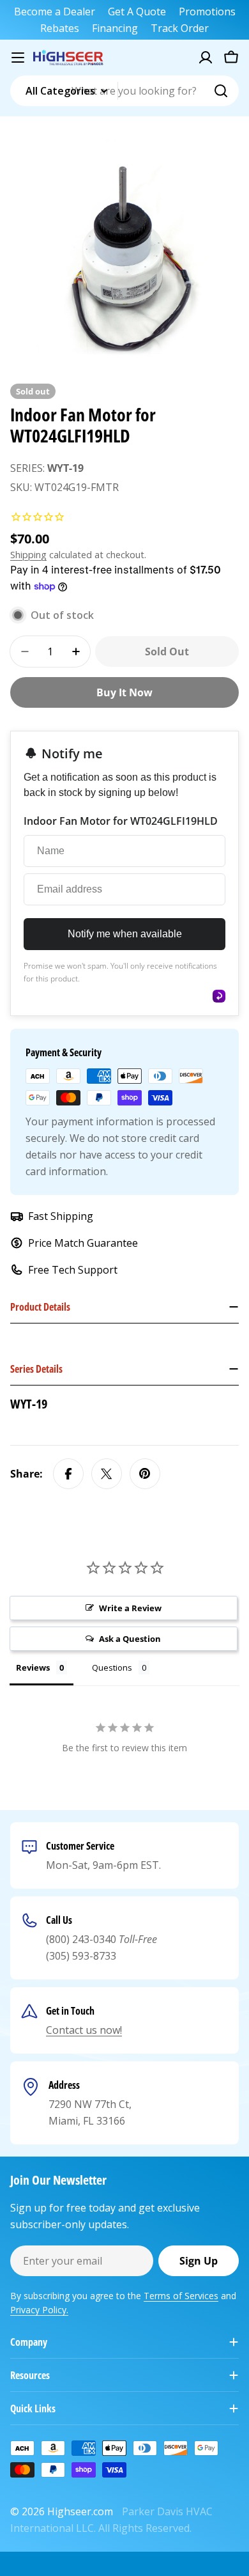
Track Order (180, 28)
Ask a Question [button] (130, 1639)
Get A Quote (137, 12)
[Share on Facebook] (68, 1474)
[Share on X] (107, 1474)
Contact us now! (84, 2030)
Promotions (207, 12)
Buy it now (124, 692)
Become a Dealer (55, 12)
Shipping (28, 555)
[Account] (206, 58)
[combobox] (124, 91)
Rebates (60, 28)
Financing (115, 28)
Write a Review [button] (130, 1608)
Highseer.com (80, 2511)
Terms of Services (181, 2296)
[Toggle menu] (18, 58)
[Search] (221, 91)
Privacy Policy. (39, 2310)
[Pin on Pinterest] (145, 1474)
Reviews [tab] (33, 1667)
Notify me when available (125, 934)
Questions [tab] (112, 1667)
